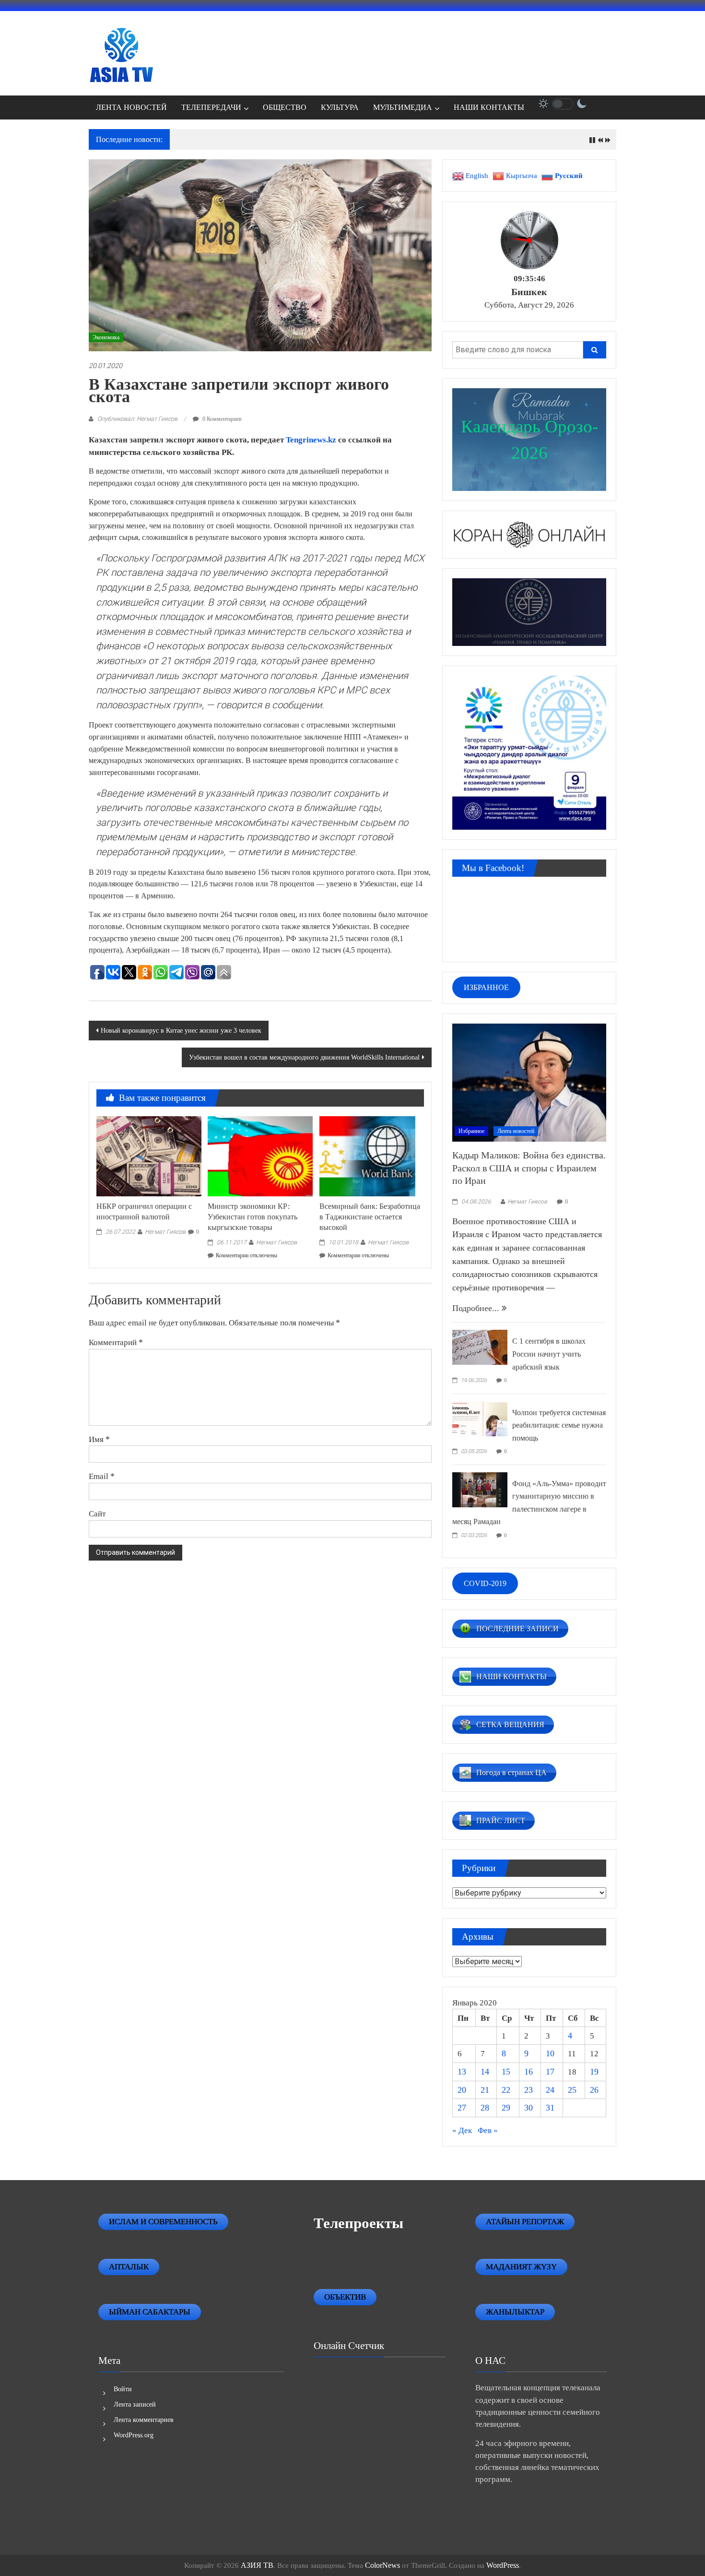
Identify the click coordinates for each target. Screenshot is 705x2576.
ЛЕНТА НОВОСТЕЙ (131, 107)
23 (529, 2090)
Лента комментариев (144, 2420)
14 (485, 2072)
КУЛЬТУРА (340, 107)
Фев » (488, 2130)
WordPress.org (134, 2435)
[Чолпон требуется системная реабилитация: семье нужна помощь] (480, 1418)
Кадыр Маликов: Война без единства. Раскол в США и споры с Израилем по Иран (529, 1168)
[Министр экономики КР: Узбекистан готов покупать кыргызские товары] (260, 1156)
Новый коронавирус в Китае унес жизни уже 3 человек (181, 1031)
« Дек (462, 2130)
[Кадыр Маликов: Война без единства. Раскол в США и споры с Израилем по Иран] (529, 1082)
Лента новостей (516, 1131)
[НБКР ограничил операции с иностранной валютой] (149, 1156)
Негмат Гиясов (165, 1232)
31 (550, 2108)
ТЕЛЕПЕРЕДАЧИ (211, 107)
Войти (123, 2389)
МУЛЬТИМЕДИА (403, 107)
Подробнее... (477, 1308)
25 (572, 2090)
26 (594, 2090)
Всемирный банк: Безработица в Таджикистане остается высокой (370, 1217)
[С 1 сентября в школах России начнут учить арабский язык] (480, 1347)
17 (550, 2072)
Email (102, 1476)
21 (485, 2090)
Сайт (97, 1514)
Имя (99, 1439)
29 (506, 2108)
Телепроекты (358, 2223)
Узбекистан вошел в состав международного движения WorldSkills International (304, 1057)
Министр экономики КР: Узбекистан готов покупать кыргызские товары (253, 1217)
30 (529, 2108)
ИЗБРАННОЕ (486, 987)
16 (529, 2072)
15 (506, 2072)
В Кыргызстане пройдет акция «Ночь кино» (247, 140)
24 (550, 2090)
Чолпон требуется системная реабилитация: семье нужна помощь (559, 1425)
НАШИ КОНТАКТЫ (489, 107)
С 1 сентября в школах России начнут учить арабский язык (549, 1354)
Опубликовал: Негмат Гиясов (137, 419)
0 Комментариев (221, 419)
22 (506, 2090)
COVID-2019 (485, 1583)
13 (462, 2072)
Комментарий (116, 1342)
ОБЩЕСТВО (285, 107)
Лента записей (135, 2404)
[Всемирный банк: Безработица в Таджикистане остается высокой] (372, 1156)
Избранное (471, 1131)
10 (550, 2053)
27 (462, 2108)
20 (462, 2090)
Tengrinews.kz (310, 440)
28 (485, 2108)
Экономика (106, 337)
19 (594, 2072)
